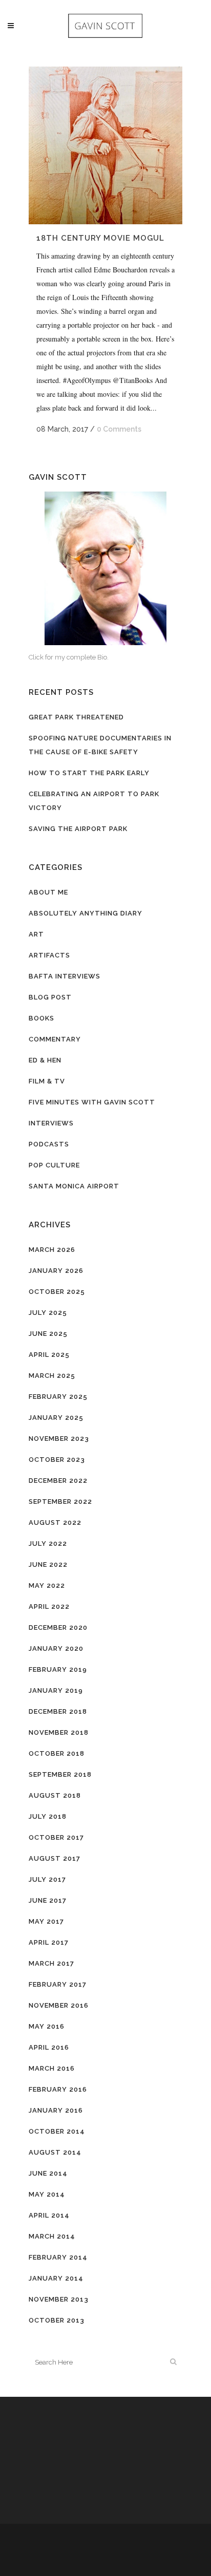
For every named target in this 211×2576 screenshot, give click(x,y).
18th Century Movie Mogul (100, 238)
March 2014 (52, 2236)
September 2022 (60, 1502)
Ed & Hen (45, 1060)
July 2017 (47, 1879)
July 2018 (48, 1816)
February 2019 (58, 1669)
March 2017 (51, 1963)
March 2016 (52, 2068)
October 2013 (57, 2320)
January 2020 (56, 1648)
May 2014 (47, 2194)
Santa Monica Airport (74, 1186)
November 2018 (59, 1732)
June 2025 (48, 1334)
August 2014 (55, 2152)
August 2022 (55, 1523)
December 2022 (58, 1481)
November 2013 (59, 2299)
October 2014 (57, 2131)
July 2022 (48, 1544)
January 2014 (56, 2278)
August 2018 (55, 1795)
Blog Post (50, 997)
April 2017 (49, 1942)
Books (41, 1018)
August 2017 (55, 1858)
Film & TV (47, 1081)
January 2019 (56, 1690)
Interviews (51, 1123)
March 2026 (52, 1250)
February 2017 (58, 1984)
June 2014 (48, 2173)
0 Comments (119, 429)
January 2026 (56, 1271)
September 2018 (60, 1774)
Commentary (55, 1039)
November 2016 (59, 2005)
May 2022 (47, 1585)
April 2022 (49, 1606)
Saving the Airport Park (78, 829)
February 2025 (58, 1397)
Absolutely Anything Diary (86, 913)
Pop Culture (54, 1165)
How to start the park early (89, 773)
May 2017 (46, 1921)
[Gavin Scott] (105, 568)
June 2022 (48, 1564)
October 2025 (57, 1292)
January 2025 (56, 1418)
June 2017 (48, 1900)
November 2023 (59, 1439)
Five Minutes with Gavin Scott (92, 1102)
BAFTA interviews (65, 976)
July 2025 (48, 1313)
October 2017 (56, 1837)
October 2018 (57, 1753)
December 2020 (58, 1627)
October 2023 (57, 1460)
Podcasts (49, 1144)
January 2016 (56, 2110)
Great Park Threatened (76, 717)
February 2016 (58, 2089)
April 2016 (49, 2047)
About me (48, 892)
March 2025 (52, 1376)
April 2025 (49, 1355)
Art (36, 934)
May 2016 (47, 2026)
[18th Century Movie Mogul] (105, 145)
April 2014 (49, 2215)
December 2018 (58, 1711)
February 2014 (58, 2257)
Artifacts (49, 955)
